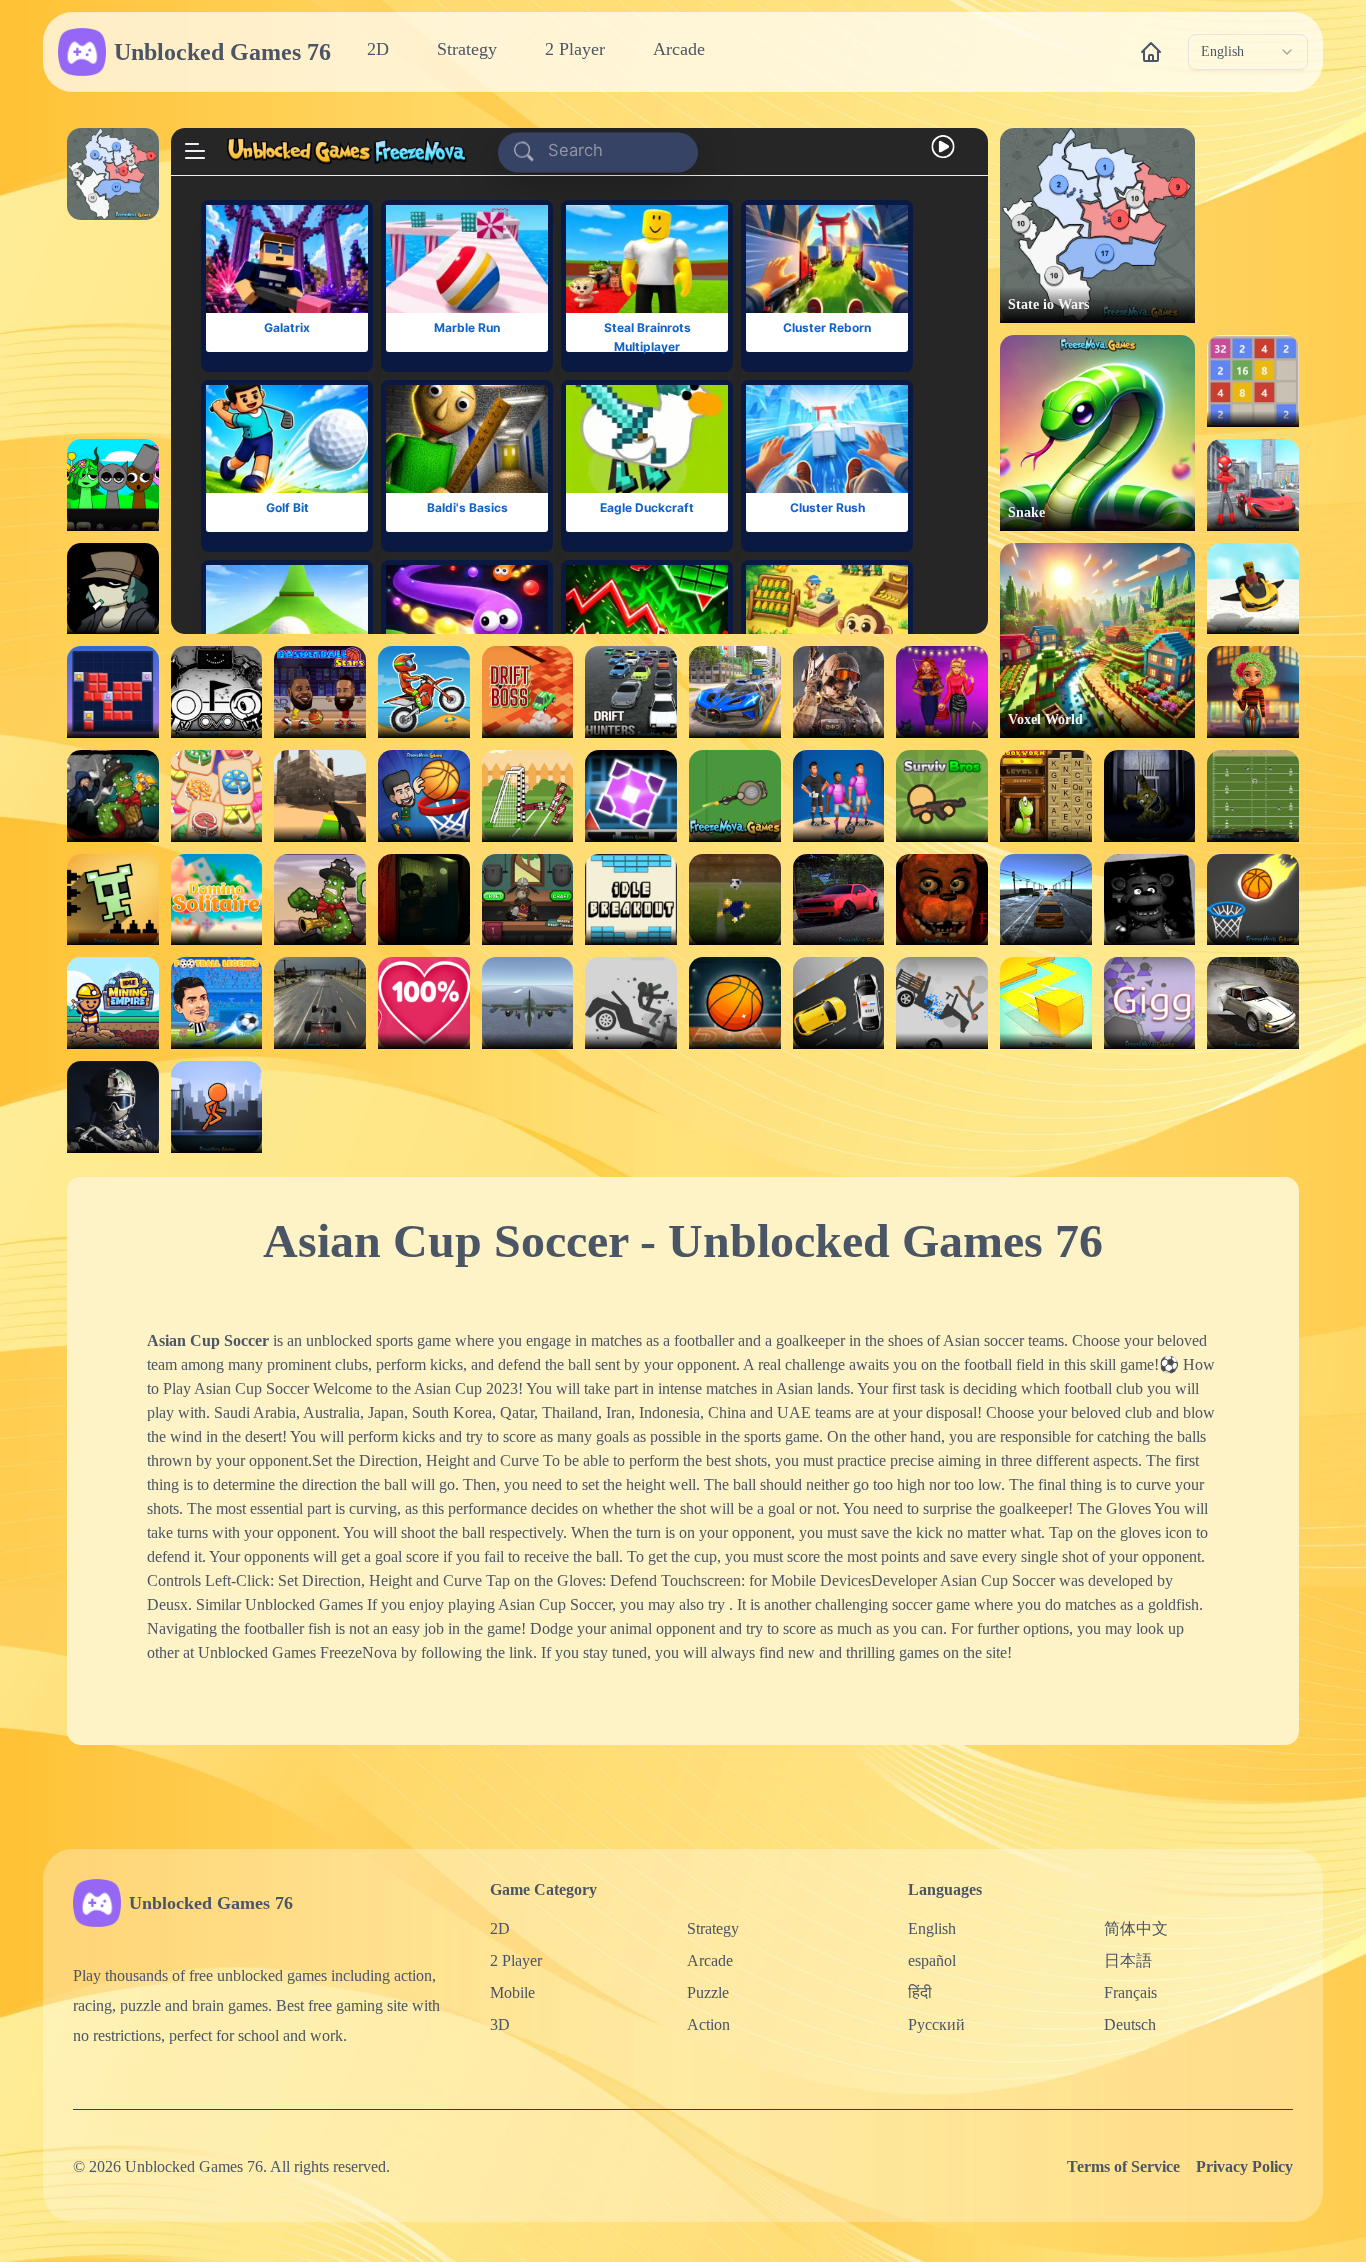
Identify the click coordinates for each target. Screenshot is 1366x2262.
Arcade (679, 49)
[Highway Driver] (320, 1003)
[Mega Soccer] (839, 796)
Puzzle (708, 1992)
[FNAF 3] (424, 900)
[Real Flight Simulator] (528, 1003)
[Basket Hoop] (735, 1003)
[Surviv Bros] (942, 796)
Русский (936, 2024)
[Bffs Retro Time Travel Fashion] (1253, 692)
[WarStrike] (839, 692)
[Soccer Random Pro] (528, 796)
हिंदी (920, 1992)
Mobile (512, 1992)
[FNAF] (1150, 900)
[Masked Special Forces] (113, 1107)
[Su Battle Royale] (735, 796)
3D (500, 2024)
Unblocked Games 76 (222, 52)
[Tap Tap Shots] (1253, 900)
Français (1130, 1992)
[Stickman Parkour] (217, 1107)
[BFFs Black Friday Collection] (942, 692)
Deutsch (1130, 2024)
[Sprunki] (113, 485)
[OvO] (217, 692)
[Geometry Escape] (631, 796)
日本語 (1128, 1960)
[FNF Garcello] (113, 589)
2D (378, 49)
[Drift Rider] (1253, 1003)
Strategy (467, 49)
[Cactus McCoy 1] (320, 900)
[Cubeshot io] (320, 796)
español (932, 1960)
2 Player (575, 49)
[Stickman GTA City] (1253, 485)
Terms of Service (1123, 2166)
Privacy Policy (1244, 2166)
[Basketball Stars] (320, 692)
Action (708, 2024)
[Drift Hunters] (631, 692)
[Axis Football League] (1253, 796)
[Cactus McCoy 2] (113, 796)
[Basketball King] (424, 796)
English (932, 1928)
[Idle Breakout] (631, 900)
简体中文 (1136, 1928)
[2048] (1253, 381)
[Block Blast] (113, 692)
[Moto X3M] (424, 692)
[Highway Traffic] (1046, 900)
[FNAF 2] (942, 900)
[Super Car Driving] (735, 692)
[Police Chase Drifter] (839, 1003)
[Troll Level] (113, 900)
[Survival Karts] (1253, 589)
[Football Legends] (217, 1003)
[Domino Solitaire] (217, 900)
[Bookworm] (1046, 796)
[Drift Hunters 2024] (839, 900)
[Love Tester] (424, 1003)
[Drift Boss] (528, 692)
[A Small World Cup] (735, 900)
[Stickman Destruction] (942, 1003)
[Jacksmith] (528, 900)
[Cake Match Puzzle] (217, 796)
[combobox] (1248, 52)
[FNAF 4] (1150, 796)
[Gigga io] (1150, 1003)
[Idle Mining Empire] (113, 1003)
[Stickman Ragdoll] (631, 1003)
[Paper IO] (1046, 1003)
